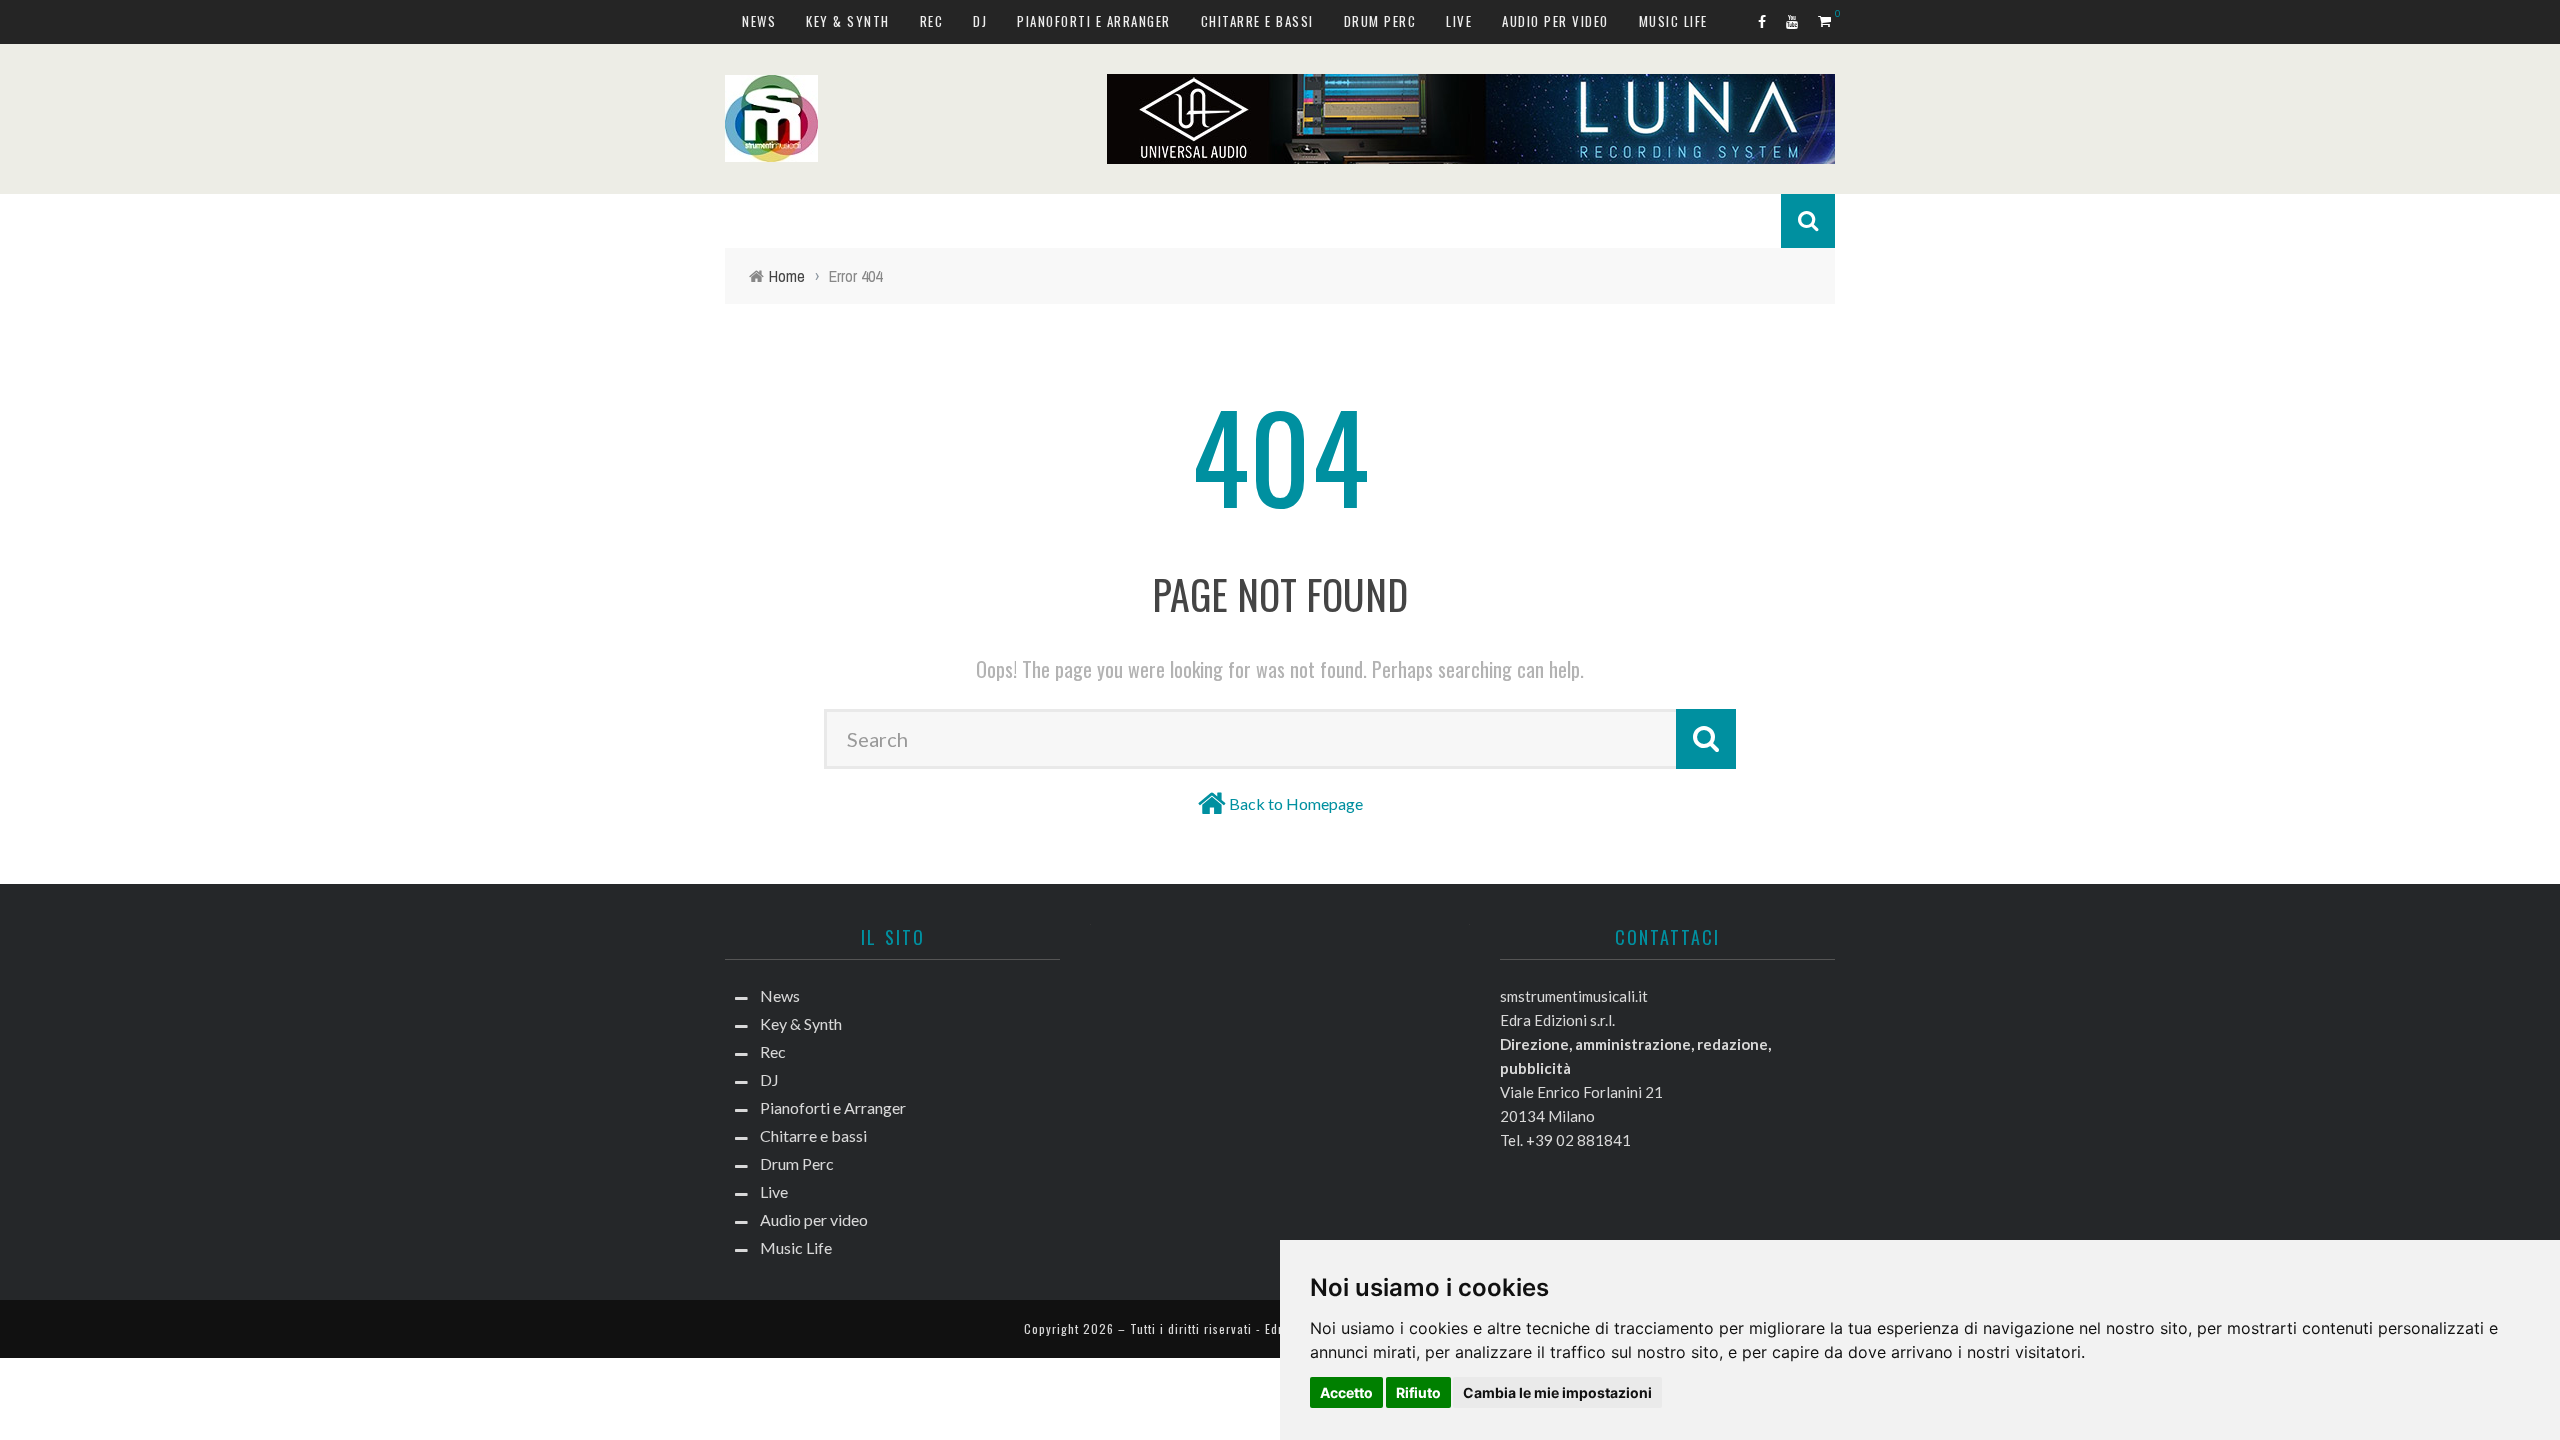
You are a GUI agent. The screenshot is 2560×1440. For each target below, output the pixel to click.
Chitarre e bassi (1257, 21)
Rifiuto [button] (1418, 1392)
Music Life (1673, 21)
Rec (932, 21)
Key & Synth (848, 21)
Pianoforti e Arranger (1094, 21)
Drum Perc (1380, 21)
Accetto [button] (1346, 1392)
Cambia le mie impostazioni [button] (1557, 1392)
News (759, 21)
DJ (980, 21)
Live (1459, 21)
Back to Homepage (1296, 803)
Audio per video (1555, 21)
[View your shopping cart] (1826, 20)
